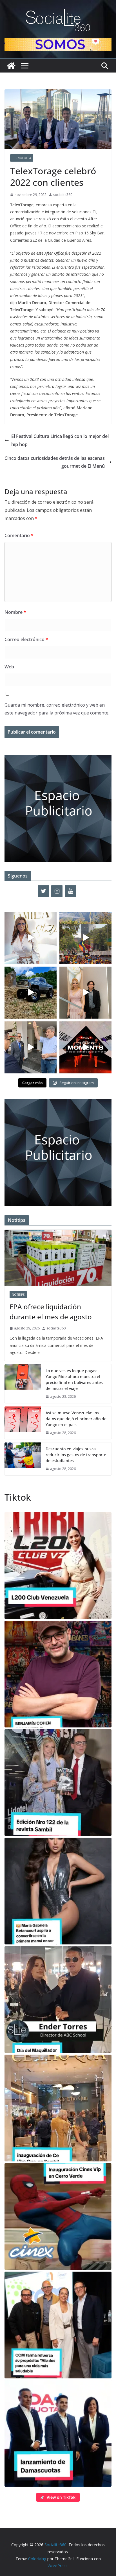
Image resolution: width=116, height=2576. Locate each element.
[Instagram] (57, 891)
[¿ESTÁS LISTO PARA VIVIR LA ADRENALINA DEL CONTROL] (31, 993)
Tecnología (22, 158)
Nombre (15, 612)
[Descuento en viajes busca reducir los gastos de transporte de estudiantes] (23, 1459)
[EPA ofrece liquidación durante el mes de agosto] (58, 1258)
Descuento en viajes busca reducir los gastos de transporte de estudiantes (76, 1455)
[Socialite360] (11, 66)
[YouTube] (70, 891)
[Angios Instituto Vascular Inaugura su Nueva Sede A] (31, 1047)
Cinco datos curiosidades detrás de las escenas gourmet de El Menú (55, 462)
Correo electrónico (26, 639)
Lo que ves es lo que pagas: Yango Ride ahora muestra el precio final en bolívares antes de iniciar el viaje (74, 1379)
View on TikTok (61, 2497)
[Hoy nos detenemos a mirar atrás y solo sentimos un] (85, 1047)
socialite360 (63, 195)
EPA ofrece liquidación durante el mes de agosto (51, 1312)
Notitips (18, 1295)
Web (9, 667)
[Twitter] (43, 891)
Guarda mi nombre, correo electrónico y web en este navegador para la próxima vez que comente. (57, 709)
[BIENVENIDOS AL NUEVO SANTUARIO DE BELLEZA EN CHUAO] (31, 938)
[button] (58, 1566)
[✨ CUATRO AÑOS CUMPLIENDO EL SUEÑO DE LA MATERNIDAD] (85, 993)
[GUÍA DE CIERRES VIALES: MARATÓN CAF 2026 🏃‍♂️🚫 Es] (85, 938)
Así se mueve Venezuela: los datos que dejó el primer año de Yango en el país (76, 1419)
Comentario (19, 535)
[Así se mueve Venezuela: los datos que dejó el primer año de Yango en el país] (23, 1423)
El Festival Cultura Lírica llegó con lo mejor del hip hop (60, 440)
